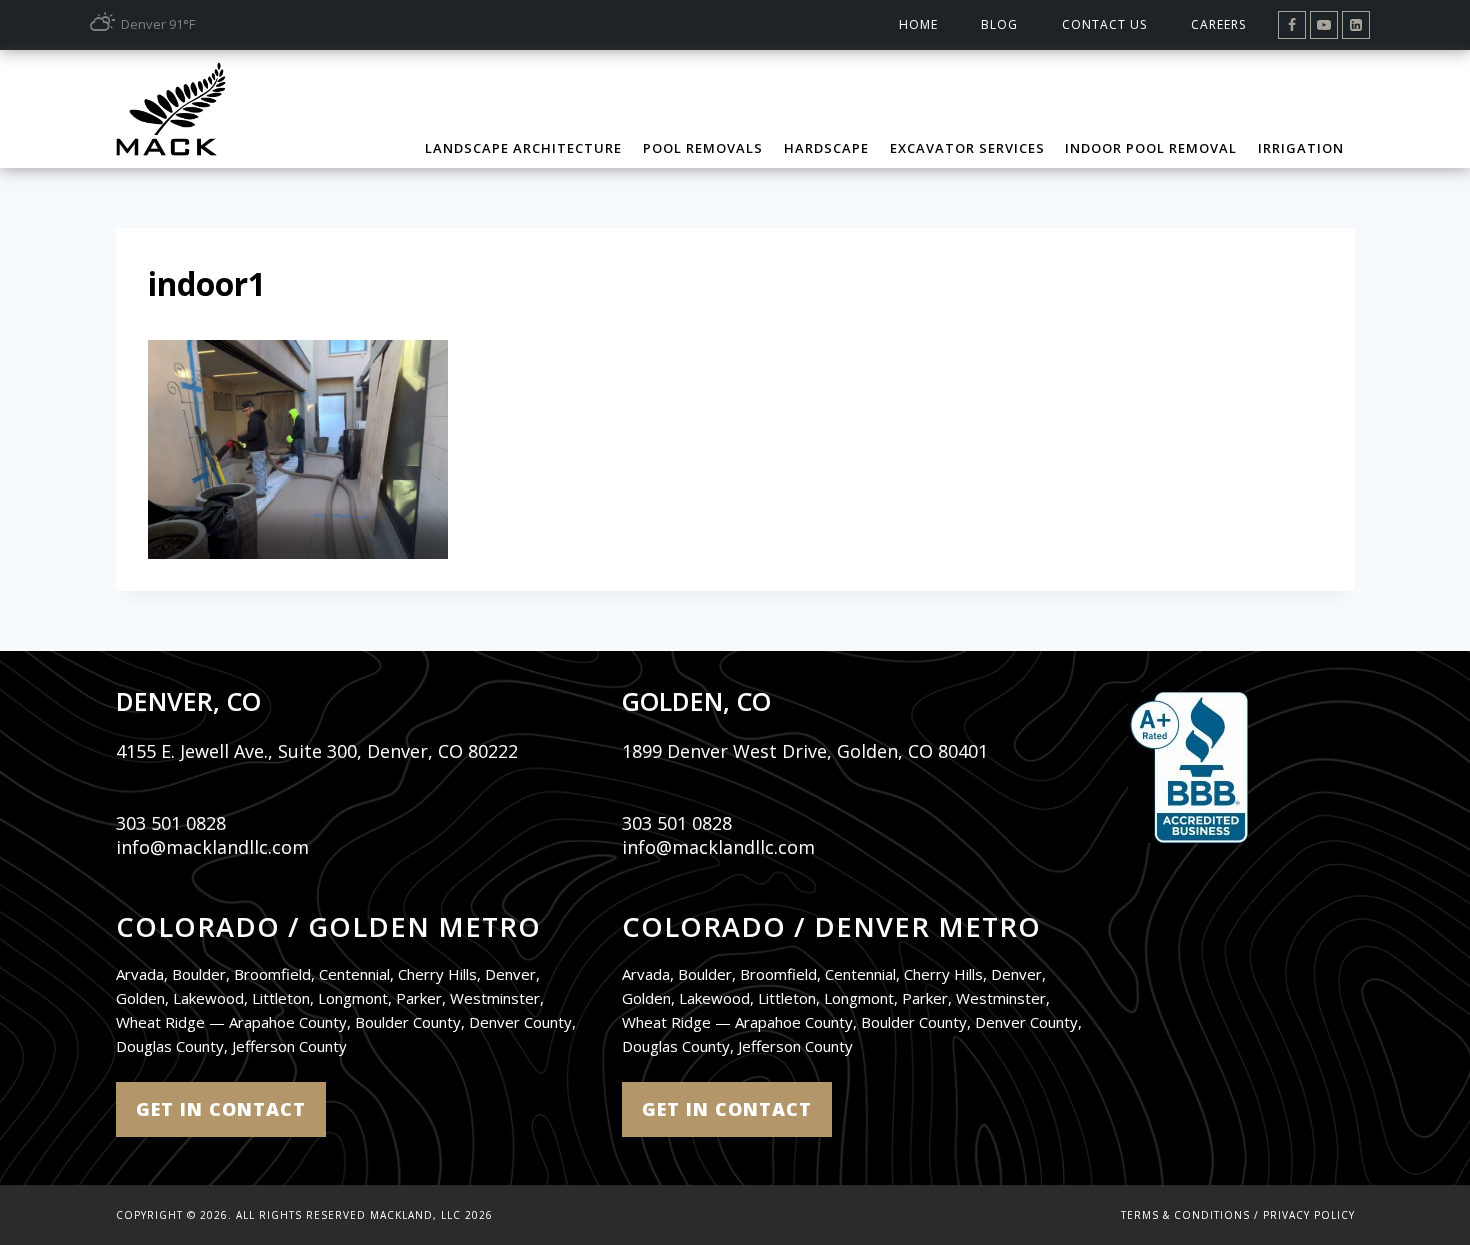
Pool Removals (703, 148)
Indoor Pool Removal (1151, 148)
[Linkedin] (1356, 25)
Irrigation (1301, 148)
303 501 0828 (171, 823)
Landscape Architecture (523, 148)
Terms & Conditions (1185, 1215)
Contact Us (1104, 24)
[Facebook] (1292, 25)
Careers (1218, 24)
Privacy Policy (1309, 1215)
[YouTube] (1324, 25)
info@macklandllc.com (212, 847)
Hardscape (826, 148)
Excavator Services (967, 148)
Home (918, 24)
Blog (999, 24)
